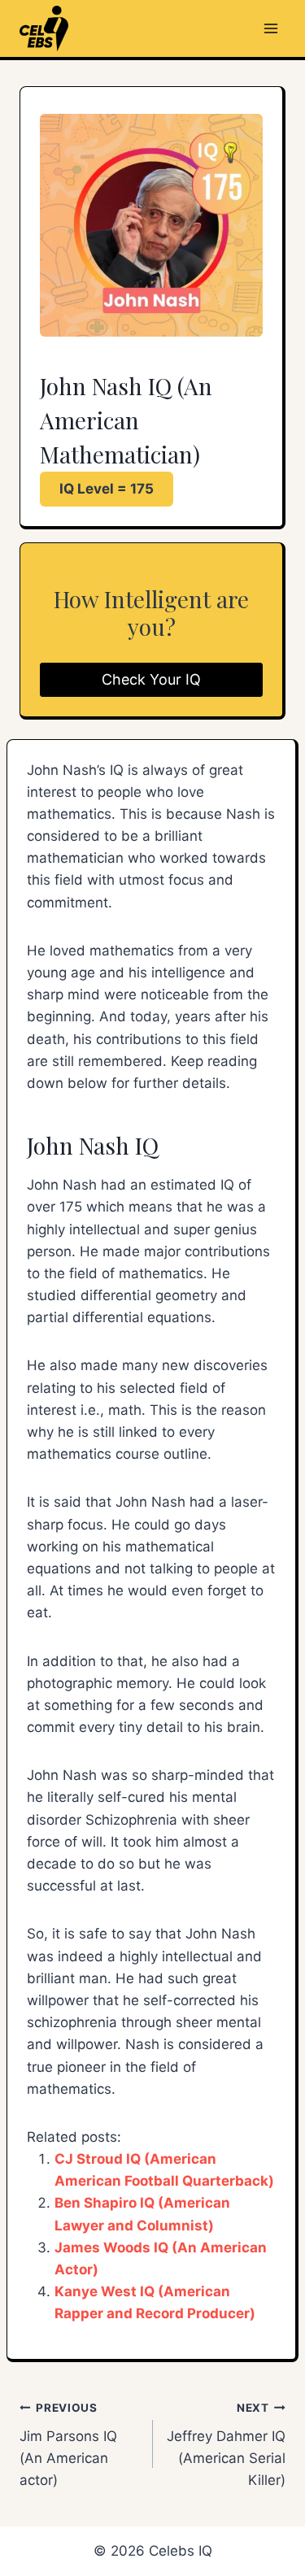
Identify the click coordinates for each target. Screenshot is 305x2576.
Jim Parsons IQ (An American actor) (68, 2445)
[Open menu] (270, 28)
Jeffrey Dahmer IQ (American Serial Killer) (226, 2445)
